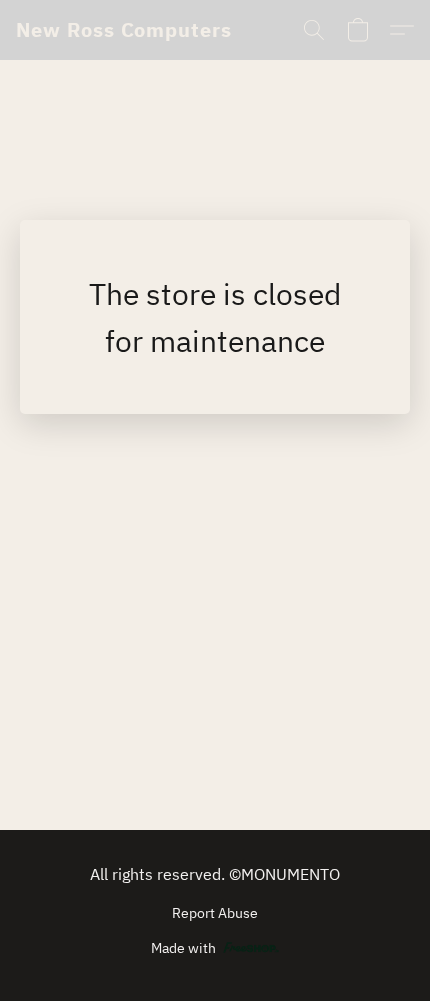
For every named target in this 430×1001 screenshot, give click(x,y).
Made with (183, 948)
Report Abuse (215, 913)
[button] (124, 30)
